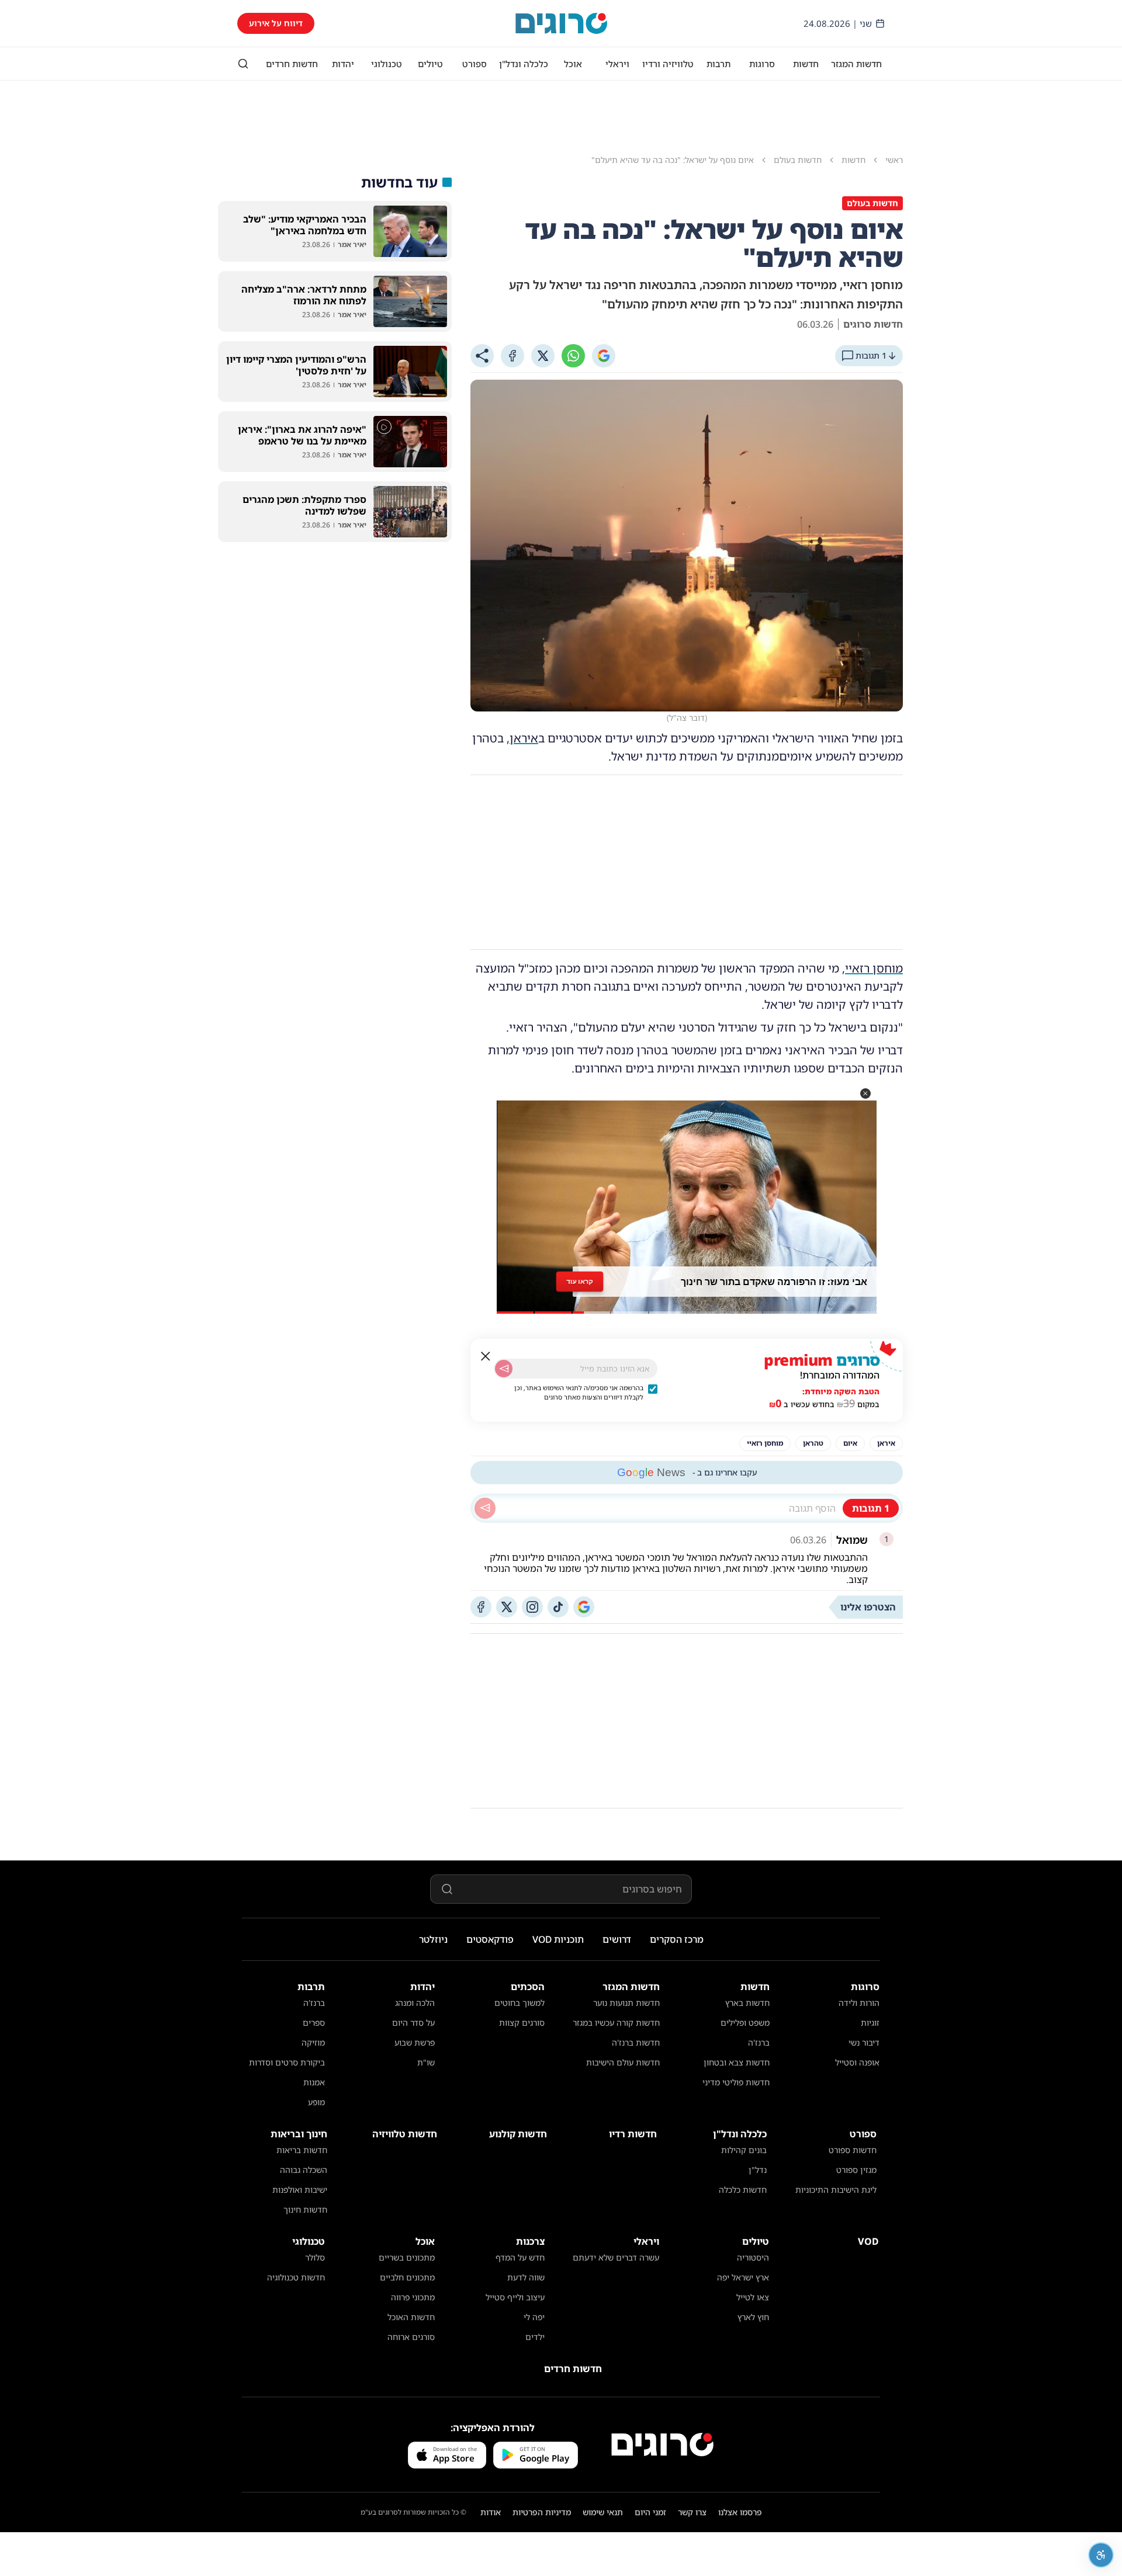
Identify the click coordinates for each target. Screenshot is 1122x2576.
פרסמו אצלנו (740, 2512)
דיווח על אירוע (276, 23)
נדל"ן (758, 2170)
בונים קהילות (744, 2150)
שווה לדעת (526, 2277)
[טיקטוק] (558, 1607)
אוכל (573, 64)
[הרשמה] (504, 1369)
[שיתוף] (482, 356)
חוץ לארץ (753, 2317)
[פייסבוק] (481, 1607)
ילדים (535, 2337)
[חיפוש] (243, 64)
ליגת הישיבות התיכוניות (836, 2190)
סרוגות (762, 64)
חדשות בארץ (747, 2003)
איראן (524, 738)
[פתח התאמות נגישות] (1101, 2555)
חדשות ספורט (853, 2150)
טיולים (430, 64)
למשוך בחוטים (520, 2003)
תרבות (718, 64)
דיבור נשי (864, 2042)
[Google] (604, 356)
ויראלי (617, 64)
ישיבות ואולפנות (300, 2190)
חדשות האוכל (411, 2317)
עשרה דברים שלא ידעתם (616, 2257)
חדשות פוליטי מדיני (736, 2082)
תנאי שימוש (603, 2512)
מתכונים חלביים (407, 2277)
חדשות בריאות (302, 2150)
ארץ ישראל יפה (743, 2277)
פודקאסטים (490, 1939)
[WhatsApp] (573, 356)
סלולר (315, 2257)
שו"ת (426, 2062)
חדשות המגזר (856, 64)
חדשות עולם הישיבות (623, 2062)
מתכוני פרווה (413, 2297)
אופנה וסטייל (857, 2062)
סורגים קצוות (522, 2023)
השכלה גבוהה (304, 2170)
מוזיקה (313, 2042)
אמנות (314, 2082)
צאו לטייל (753, 2297)
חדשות (806, 64)
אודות (491, 2512)
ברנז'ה (759, 2042)
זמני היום (650, 2512)
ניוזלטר (433, 1939)
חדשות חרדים (292, 64)
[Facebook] (512, 356)
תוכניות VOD (558, 1939)
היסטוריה (753, 2257)
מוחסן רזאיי (874, 968)
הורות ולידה (859, 2003)
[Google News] (584, 1607)
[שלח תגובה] (485, 1508)
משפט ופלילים (745, 2023)
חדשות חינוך (305, 2209)
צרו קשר (692, 2512)
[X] (543, 356)
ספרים (314, 2023)
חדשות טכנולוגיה (296, 2277)
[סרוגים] (662, 2445)
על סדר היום (413, 2023)
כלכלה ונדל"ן (524, 64)
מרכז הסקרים (677, 1939)
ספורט (475, 64)
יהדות (343, 64)
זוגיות (870, 2023)
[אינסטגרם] (532, 1607)
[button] (865, 1093)
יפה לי (534, 2317)
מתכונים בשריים (407, 2257)
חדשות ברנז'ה (636, 2042)
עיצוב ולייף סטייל (515, 2297)
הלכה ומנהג (415, 2003)
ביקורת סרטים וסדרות (287, 2062)
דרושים (617, 1939)
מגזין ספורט (856, 2170)
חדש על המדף (520, 2257)
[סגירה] (486, 1356)
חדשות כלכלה (743, 2190)
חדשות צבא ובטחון (737, 2062)
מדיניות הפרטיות (542, 2512)
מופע (316, 2102)
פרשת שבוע (415, 2042)
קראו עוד (580, 1281)
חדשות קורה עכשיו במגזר (616, 2023)
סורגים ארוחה (411, 2337)
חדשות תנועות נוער (626, 2003)
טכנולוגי (387, 64)
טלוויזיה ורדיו (668, 64)
